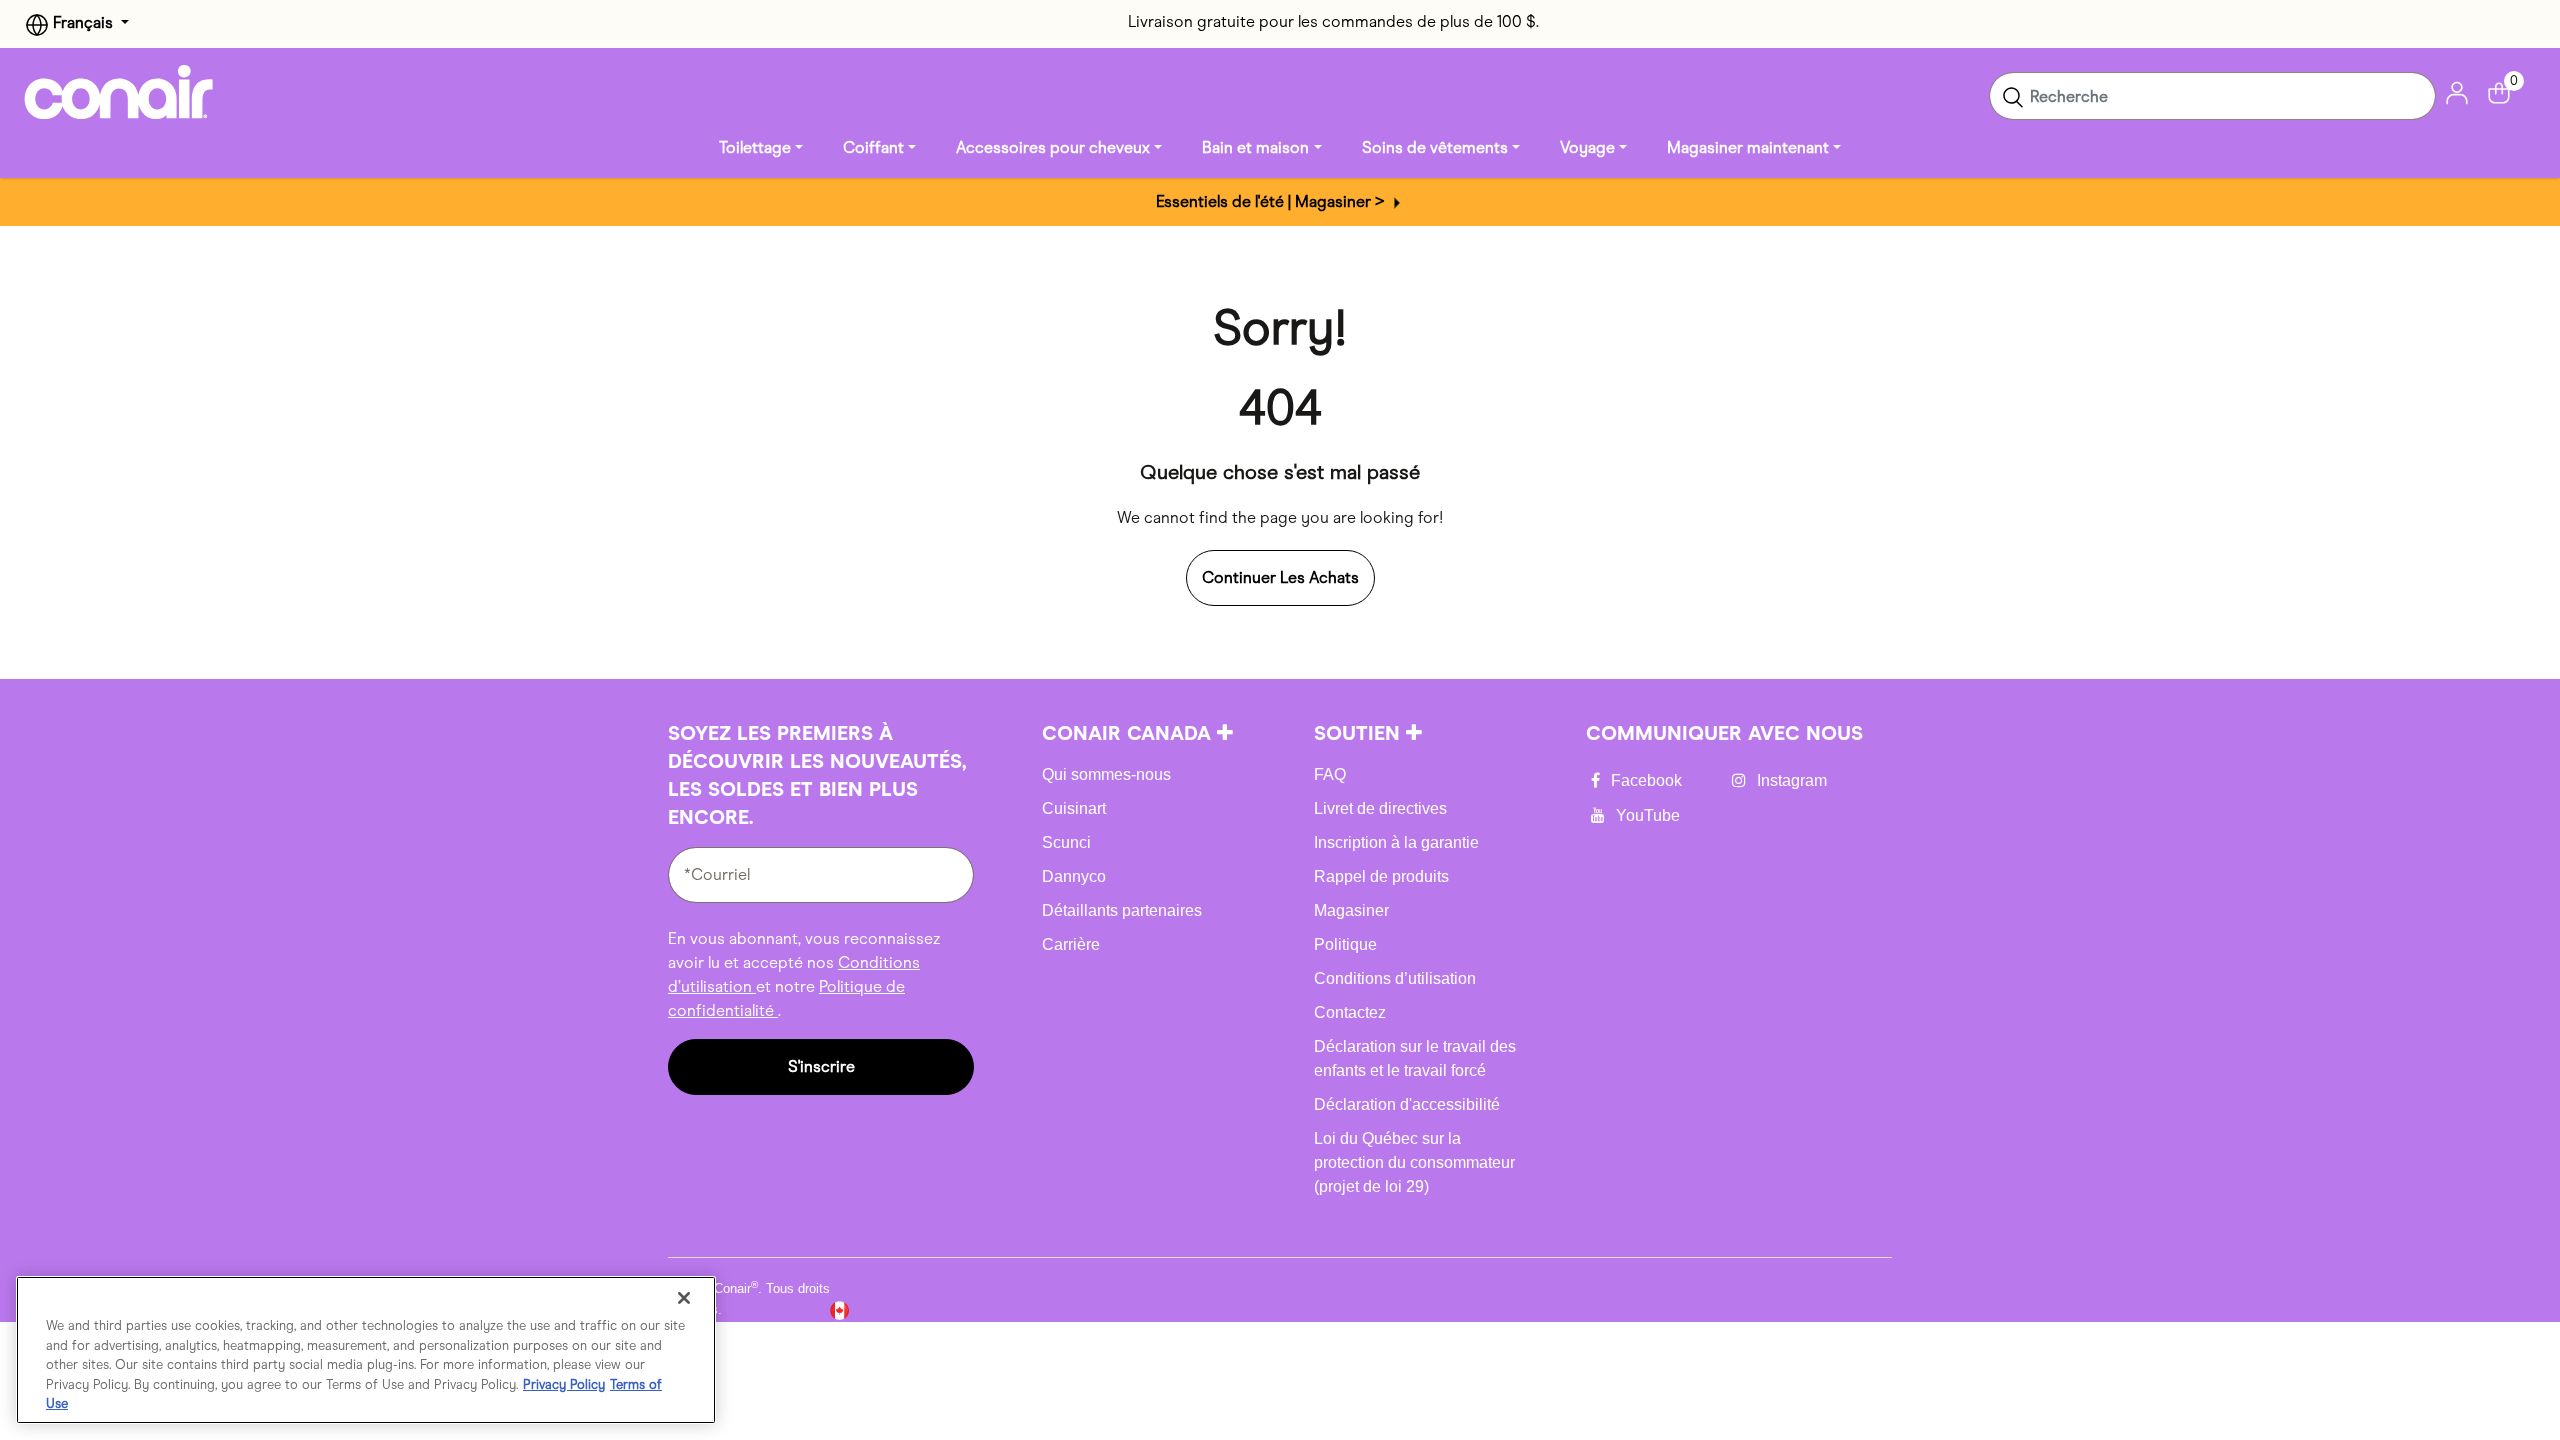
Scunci (1066, 842)
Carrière (1071, 944)
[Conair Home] (119, 92)
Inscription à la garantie (1396, 842)
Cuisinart (1074, 808)
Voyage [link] (1587, 147)
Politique (1345, 944)
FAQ (1330, 774)
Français (83, 22)
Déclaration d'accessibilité (1407, 1104)
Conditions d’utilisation (1395, 978)
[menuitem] (761, 148)
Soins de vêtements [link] (1435, 147)
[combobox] (2212, 96)
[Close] (684, 1298)
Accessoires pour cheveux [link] (1053, 147)
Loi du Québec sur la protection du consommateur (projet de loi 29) (1414, 1162)
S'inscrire (821, 1066)
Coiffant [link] (873, 147)
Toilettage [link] (755, 147)
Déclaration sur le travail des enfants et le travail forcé (1415, 1058)
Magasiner (1351, 910)
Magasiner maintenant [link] (1748, 147)
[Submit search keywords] (2013, 96)
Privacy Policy (564, 1384)
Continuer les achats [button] (1280, 577)
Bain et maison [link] (1255, 147)
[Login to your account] (2457, 91)
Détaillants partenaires (1122, 910)
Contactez (1350, 1012)
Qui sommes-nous (1106, 774)
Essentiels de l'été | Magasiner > (1272, 201)
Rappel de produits (1381, 876)
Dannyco (1074, 876)
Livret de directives (1380, 808)
